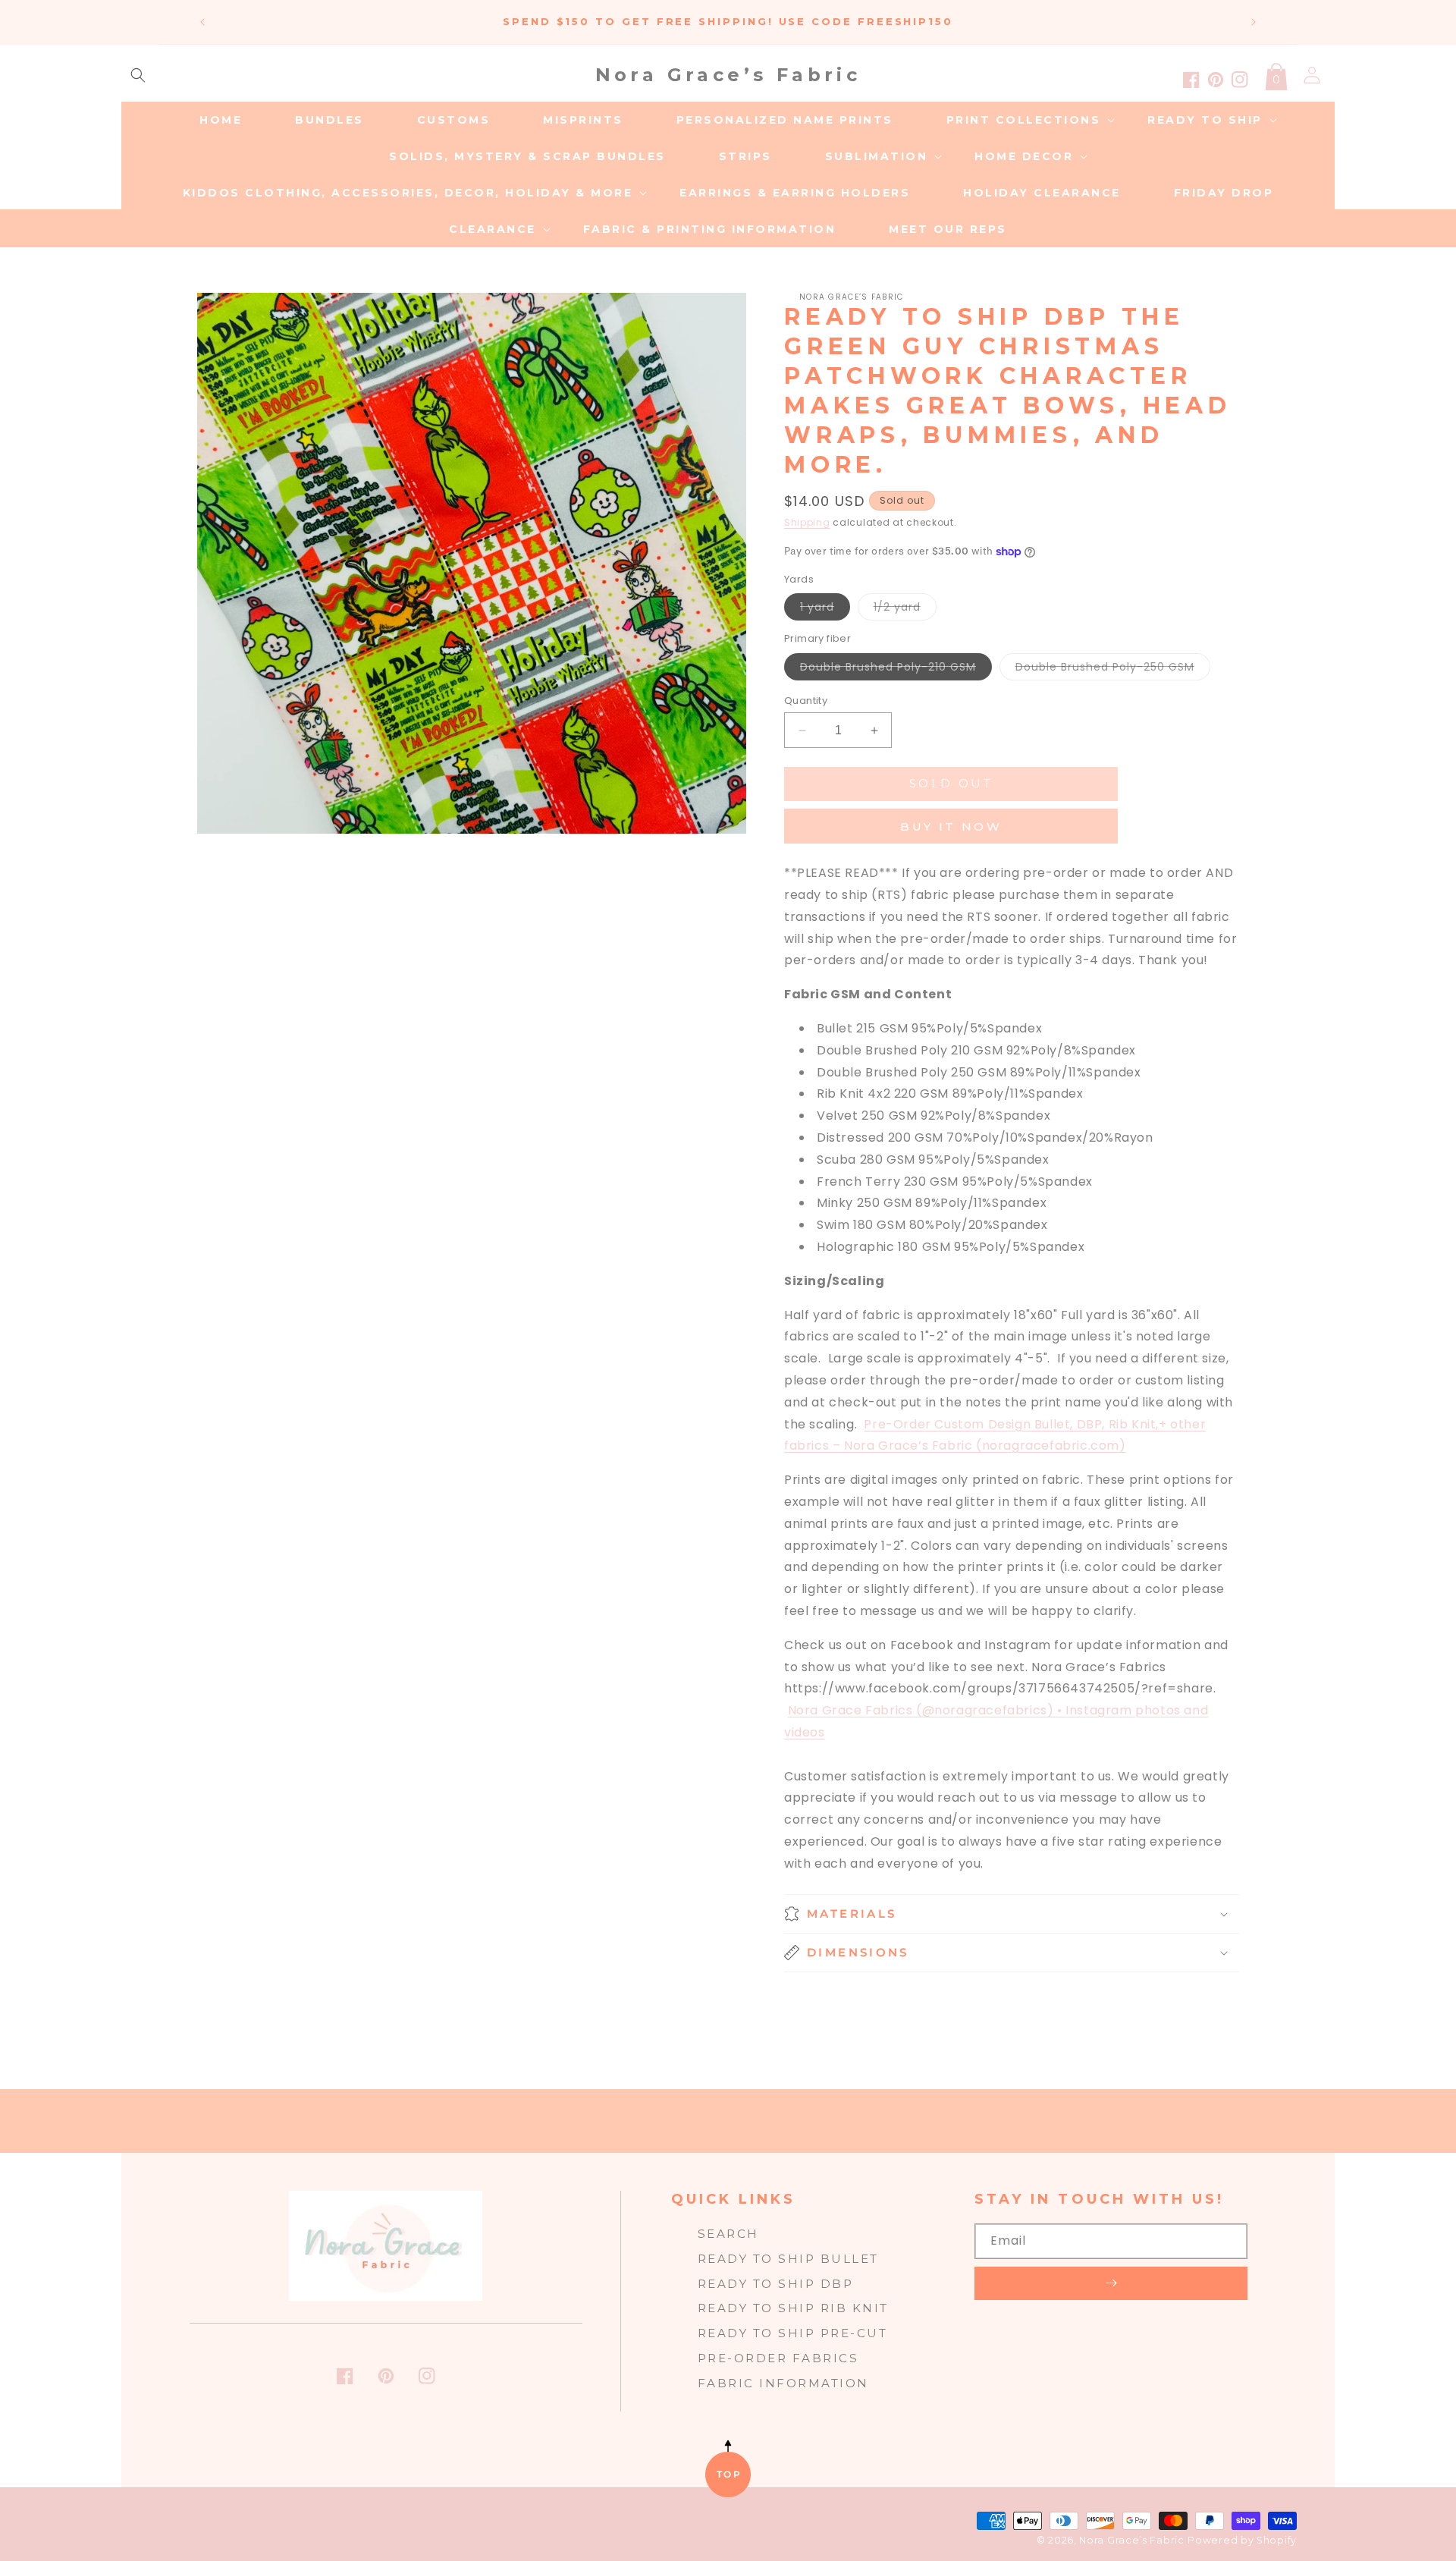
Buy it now (951, 826)
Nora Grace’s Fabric (1131, 2540)
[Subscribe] (1111, 2283)
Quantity (806, 701)
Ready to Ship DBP (776, 2284)
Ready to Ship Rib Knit (793, 2308)
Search (728, 2234)
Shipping (807, 522)
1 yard (825, 610)
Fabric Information (783, 2383)
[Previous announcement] (202, 22)
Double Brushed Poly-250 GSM (1113, 669)
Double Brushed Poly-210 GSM (896, 669)
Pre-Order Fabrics (778, 2358)
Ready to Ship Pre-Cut (793, 2333)
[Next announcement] (1254, 22)
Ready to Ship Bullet (788, 2259)
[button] (138, 75)
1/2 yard (905, 610)
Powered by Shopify (1242, 2540)
